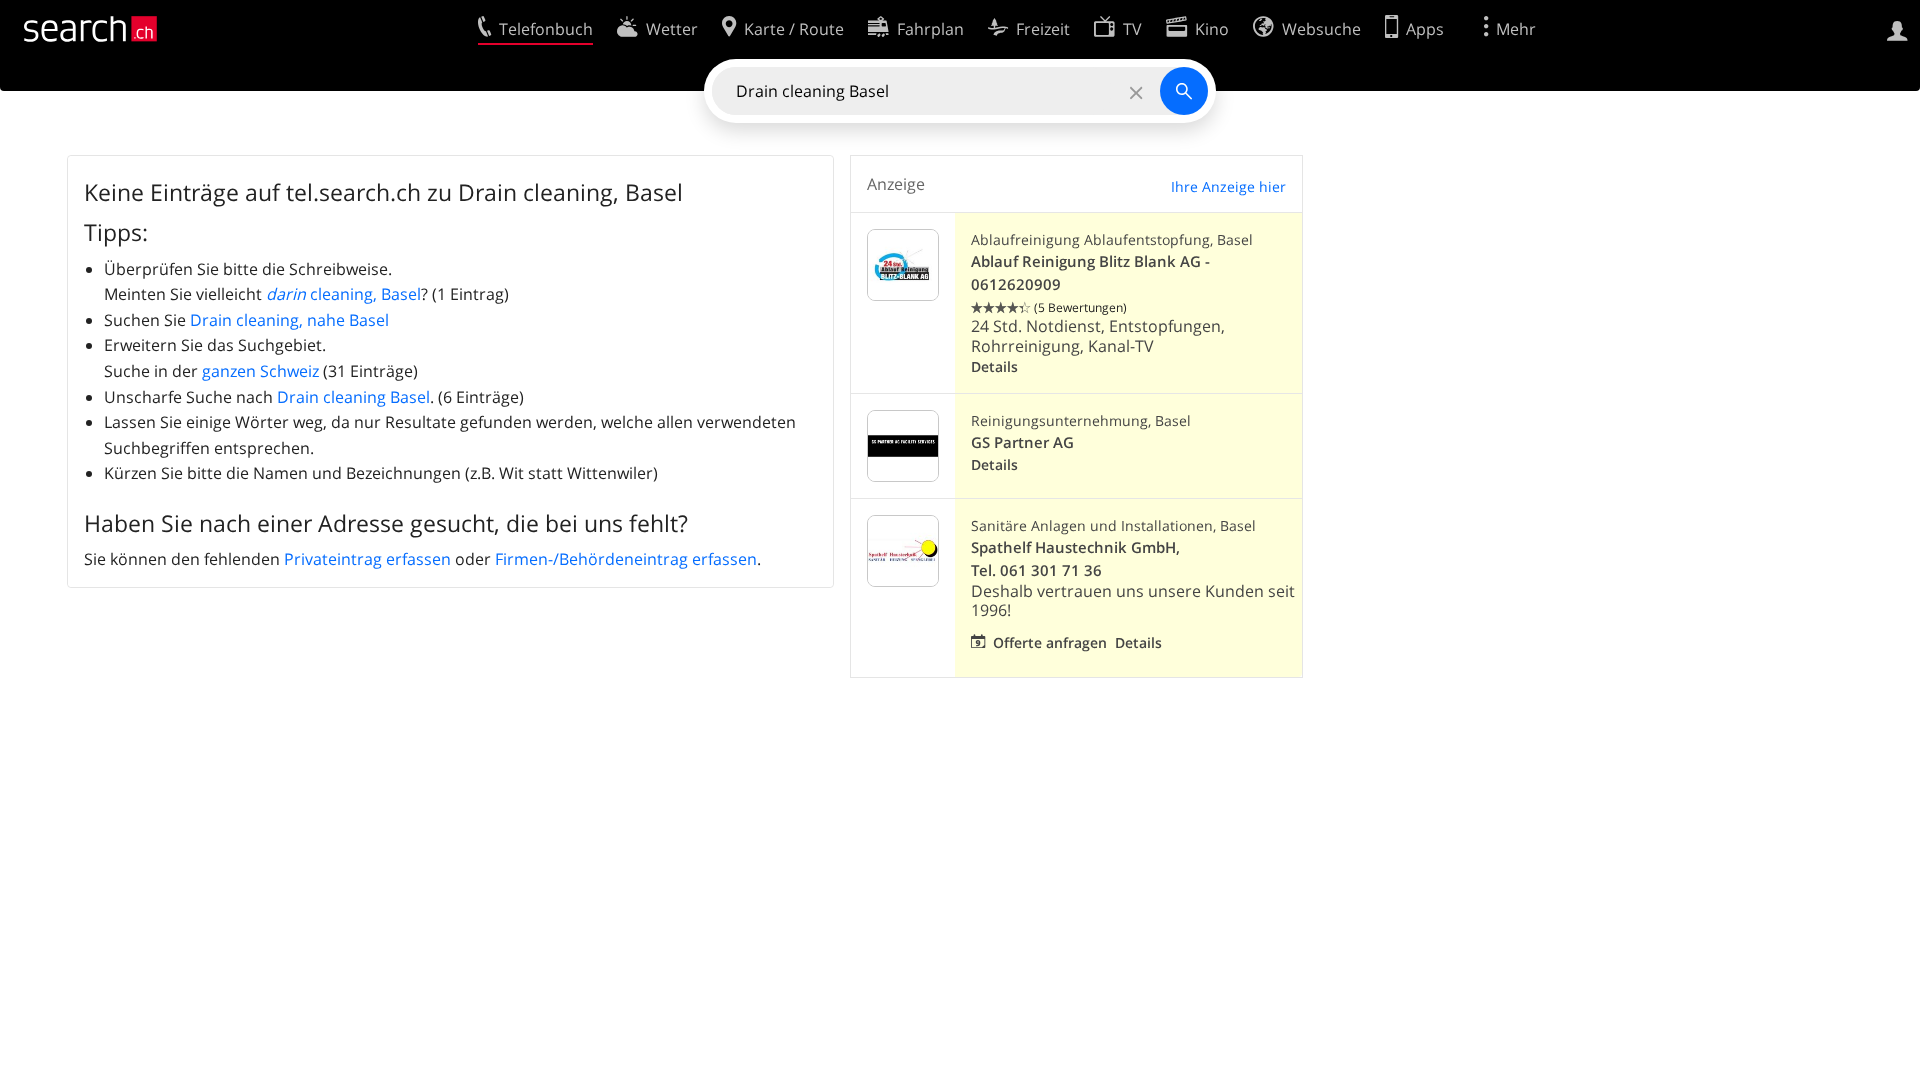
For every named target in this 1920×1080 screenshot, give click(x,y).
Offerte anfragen (1050, 642)
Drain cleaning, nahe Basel (289, 320)
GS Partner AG (1022, 442)
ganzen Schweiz (260, 371)
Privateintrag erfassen (367, 559)
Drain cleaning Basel (353, 397)
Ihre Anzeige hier (1228, 186)
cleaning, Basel (343, 294)
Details (994, 366)
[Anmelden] (1897, 29)
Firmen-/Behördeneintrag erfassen (626, 559)
